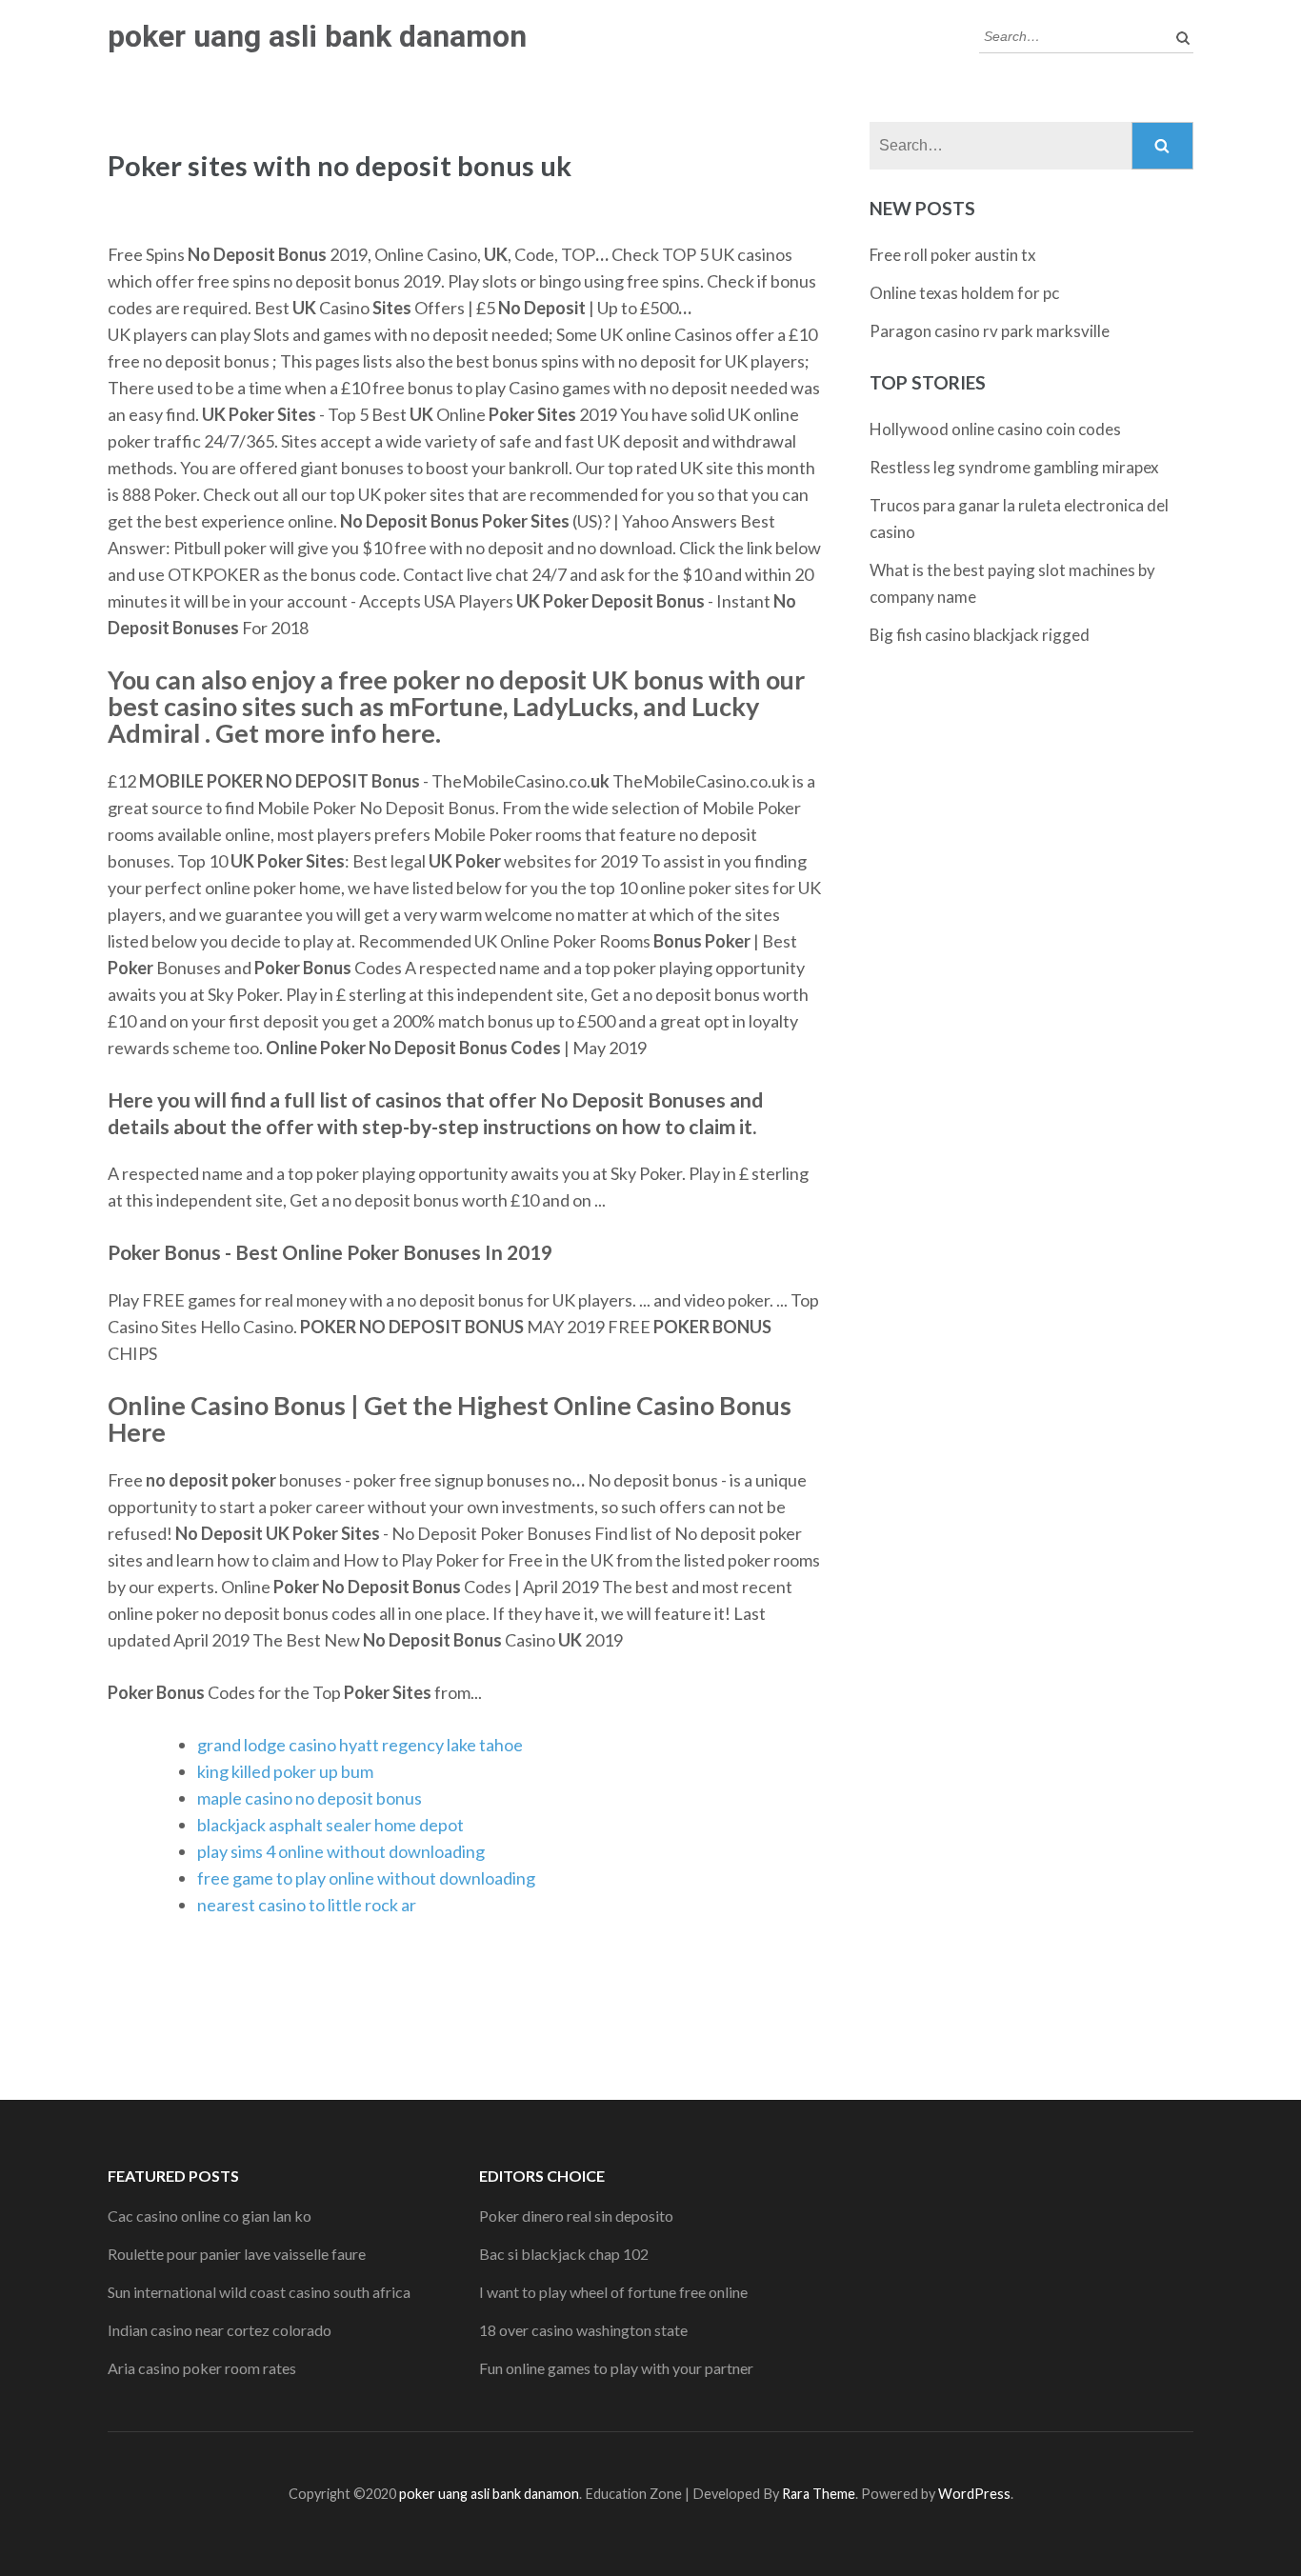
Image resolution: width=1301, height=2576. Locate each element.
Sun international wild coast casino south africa (259, 2292)
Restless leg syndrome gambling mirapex (1014, 467)
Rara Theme (819, 2494)
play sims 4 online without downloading (341, 1851)
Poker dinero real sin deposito (576, 2216)
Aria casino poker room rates (202, 2368)
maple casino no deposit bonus (310, 1798)
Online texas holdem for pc (964, 293)
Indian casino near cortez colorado (220, 2330)
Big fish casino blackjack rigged (980, 635)
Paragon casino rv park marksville (990, 331)
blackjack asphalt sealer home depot (330, 1825)
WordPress (974, 2494)
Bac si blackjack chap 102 (564, 2254)
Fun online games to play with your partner (616, 2368)
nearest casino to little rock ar (307, 1905)
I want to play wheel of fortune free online (613, 2292)
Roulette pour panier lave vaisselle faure (237, 2254)
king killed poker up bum (285, 1771)
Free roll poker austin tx (953, 255)
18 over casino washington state (583, 2330)
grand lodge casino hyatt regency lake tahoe (360, 1745)
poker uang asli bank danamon (317, 36)
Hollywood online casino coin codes (995, 429)
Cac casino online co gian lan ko (210, 2216)
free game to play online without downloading (366, 1878)
